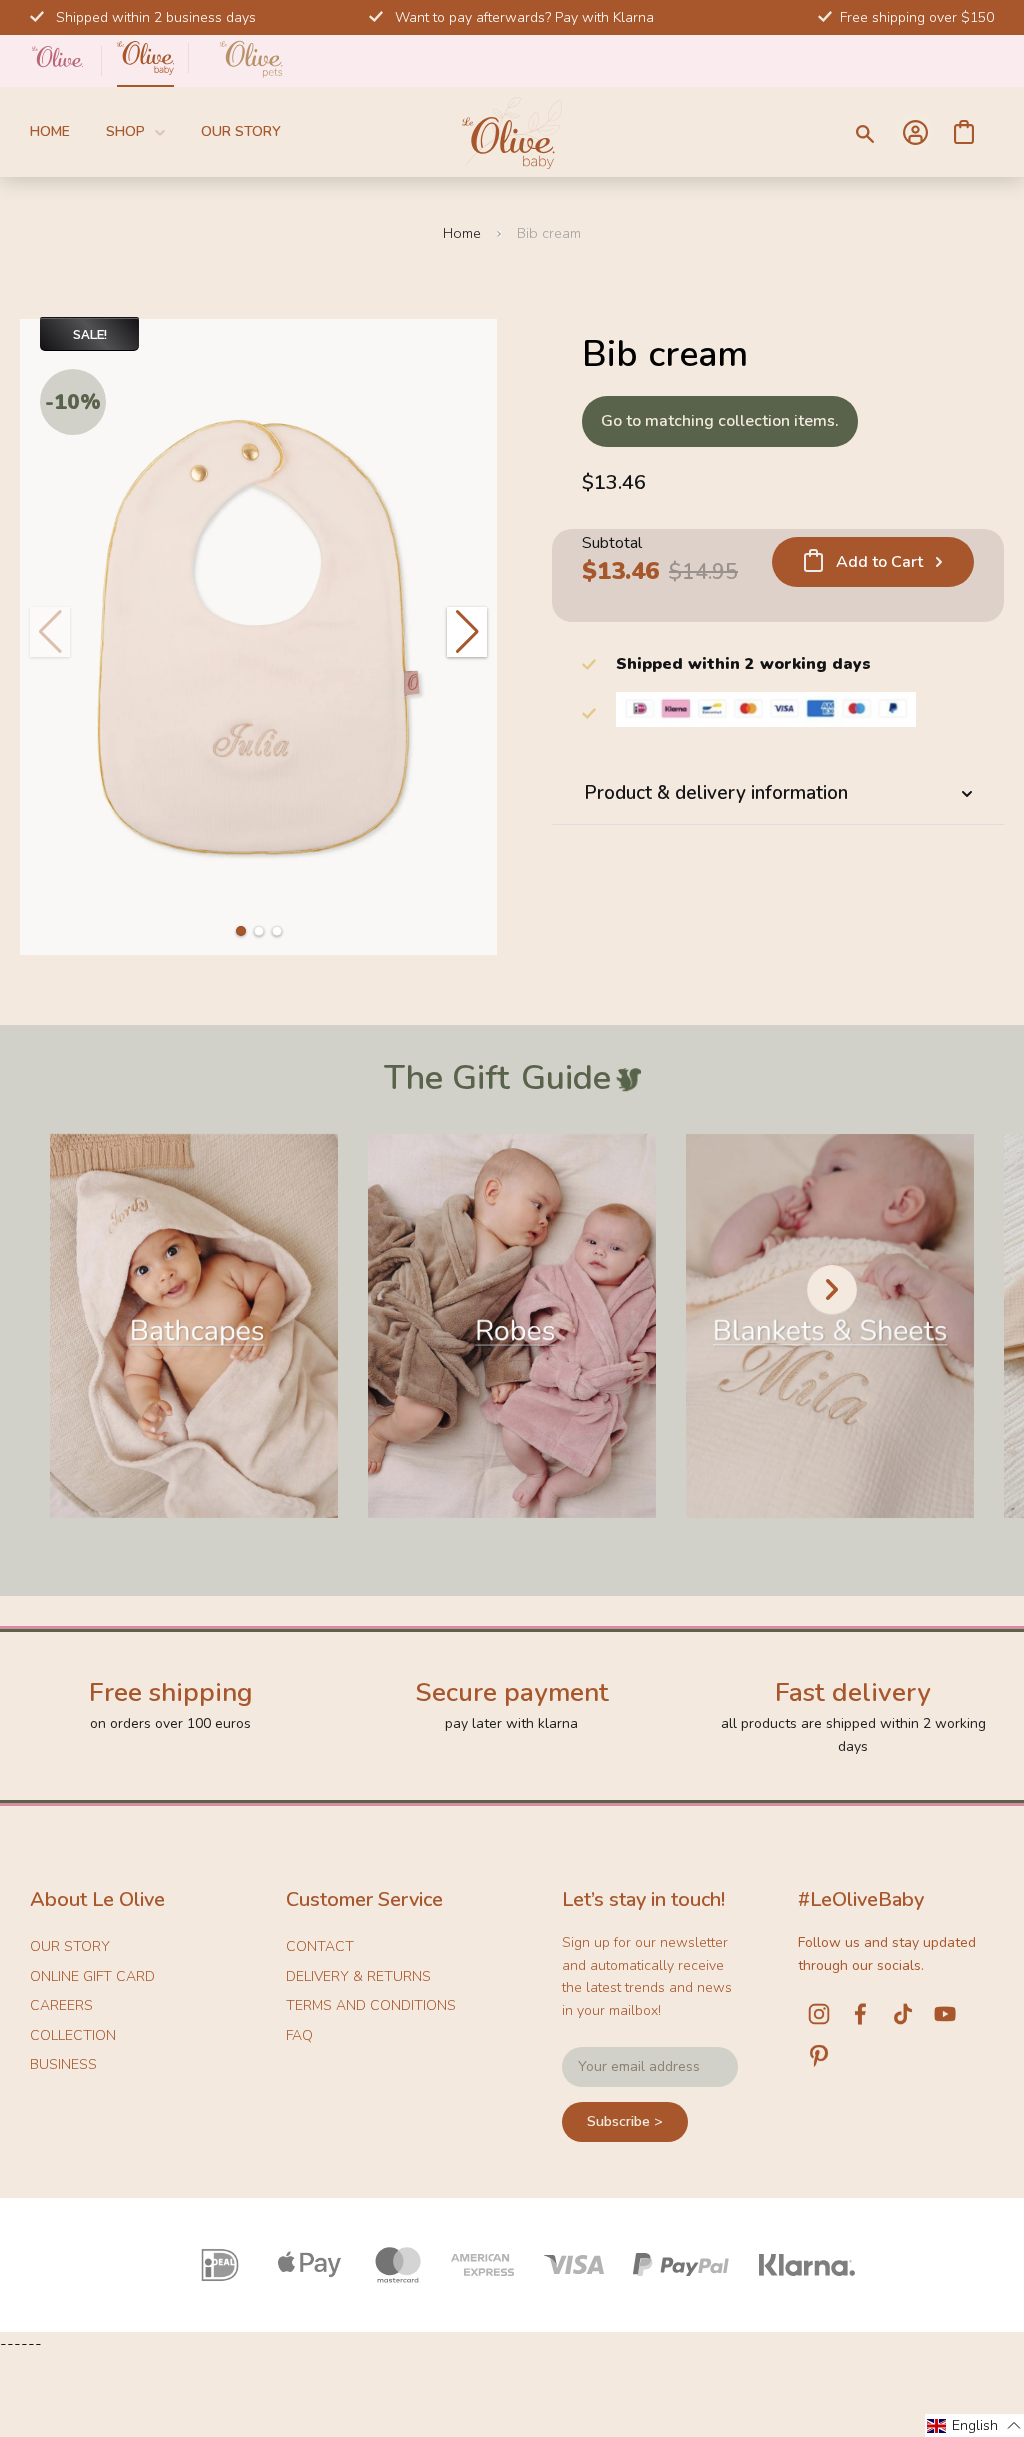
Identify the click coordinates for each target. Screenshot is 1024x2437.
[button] (241, 931)
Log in (915, 132)
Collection (73, 2035)
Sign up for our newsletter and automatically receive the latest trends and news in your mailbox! (647, 1976)
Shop (125, 131)
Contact (320, 1946)
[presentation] (832, 1290)
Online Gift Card (92, 1976)
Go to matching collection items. (720, 421)
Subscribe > (625, 2121)
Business (63, 2064)
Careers (61, 2005)
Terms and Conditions (371, 2005)
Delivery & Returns (358, 1976)
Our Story (241, 131)
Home (50, 131)
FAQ (299, 2035)
